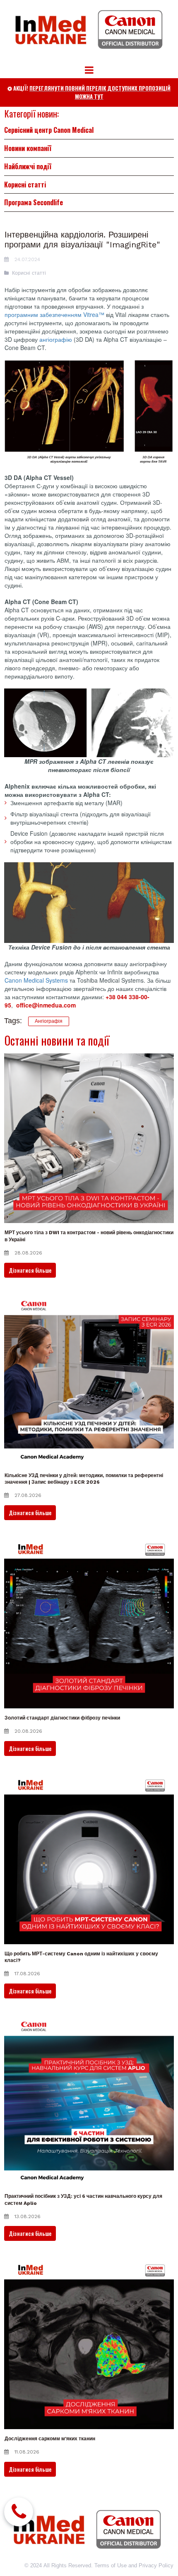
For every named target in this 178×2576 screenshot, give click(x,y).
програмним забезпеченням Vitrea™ (54, 314)
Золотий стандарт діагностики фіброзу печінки (62, 1718)
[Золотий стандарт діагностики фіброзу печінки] (89, 1624)
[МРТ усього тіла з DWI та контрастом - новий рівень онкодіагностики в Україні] (89, 1138)
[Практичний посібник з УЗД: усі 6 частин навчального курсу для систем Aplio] (89, 2102)
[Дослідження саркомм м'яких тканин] (89, 2344)
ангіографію (56, 339)
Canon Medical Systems (36, 980)
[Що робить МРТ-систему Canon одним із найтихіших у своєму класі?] (89, 1859)
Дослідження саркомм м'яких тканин (50, 2439)
